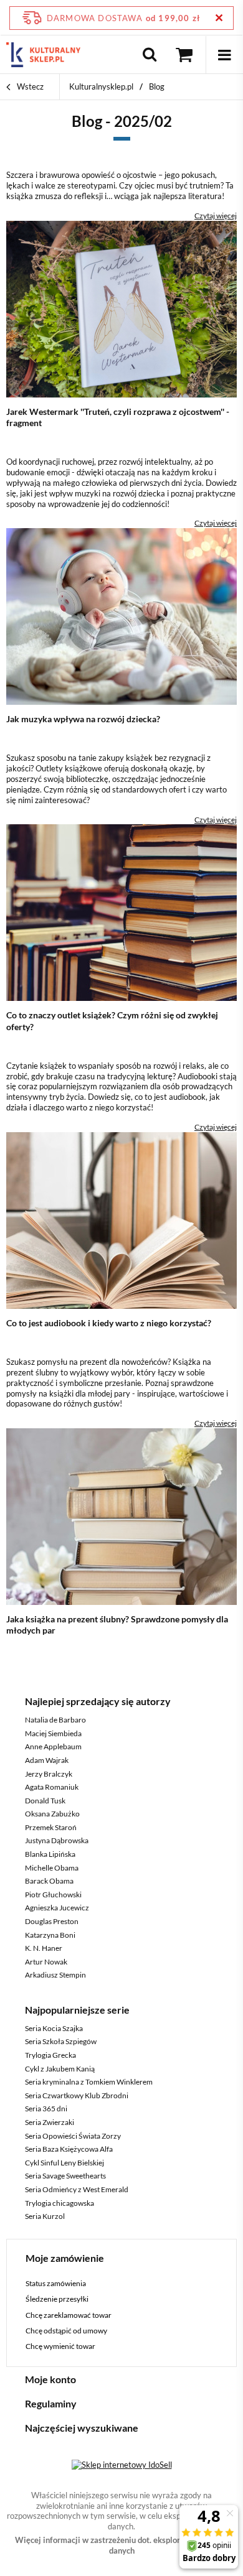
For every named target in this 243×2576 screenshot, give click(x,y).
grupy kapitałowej (152, 364)
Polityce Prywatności (66, 477)
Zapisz (122, 292)
